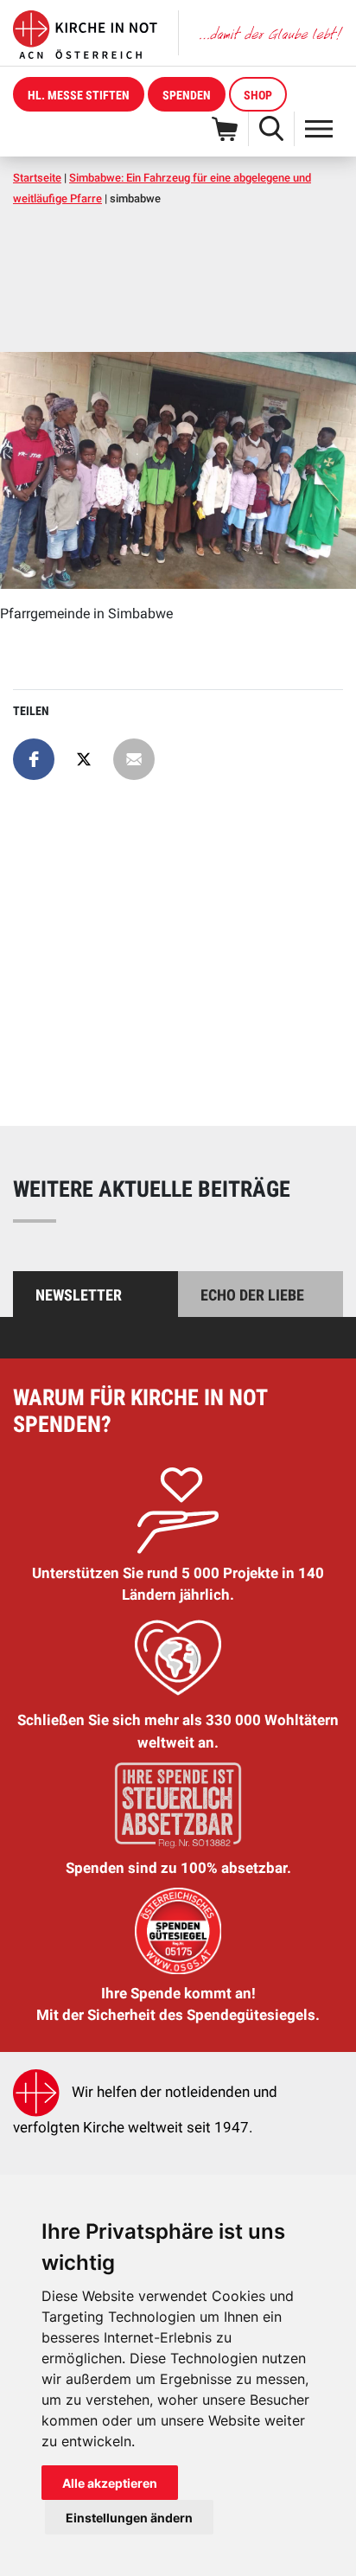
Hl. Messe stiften (79, 95)
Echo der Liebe (252, 1295)
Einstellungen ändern (129, 2518)
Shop (258, 95)
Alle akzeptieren (110, 2483)
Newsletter (79, 1295)
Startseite (37, 178)
